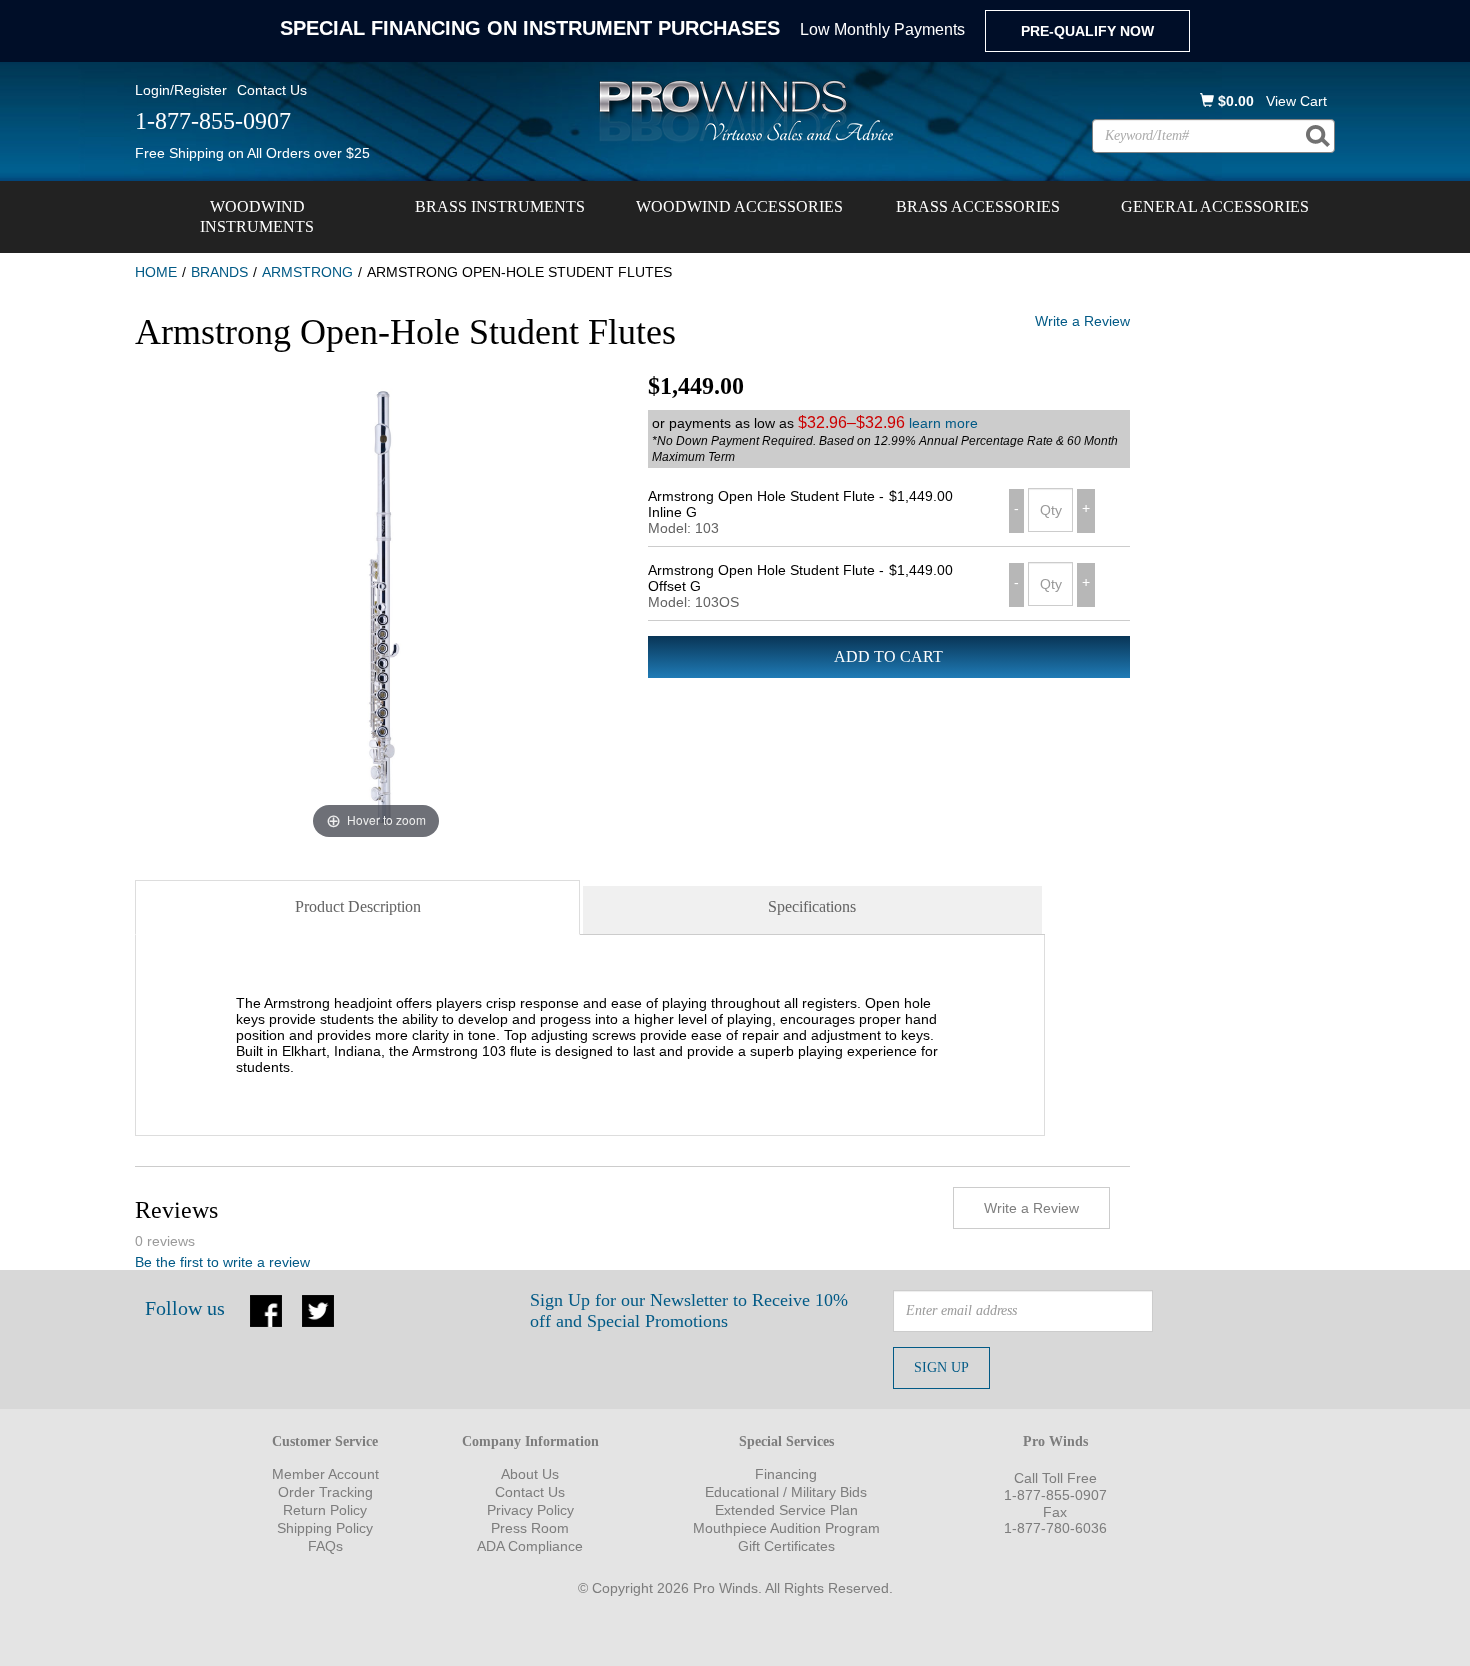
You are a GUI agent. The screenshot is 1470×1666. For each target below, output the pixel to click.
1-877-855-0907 (1055, 1495)
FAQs (325, 1546)
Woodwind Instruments (257, 216)
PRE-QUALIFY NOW (1087, 31)
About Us (530, 1474)
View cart (1296, 101)
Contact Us (272, 90)
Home (156, 272)
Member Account (325, 1474)
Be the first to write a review (222, 1262)
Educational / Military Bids (786, 1492)
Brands (219, 272)
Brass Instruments (500, 206)
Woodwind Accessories (739, 206)
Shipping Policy (325, 1528)
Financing (786, 1474)
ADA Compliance (530, 1546)
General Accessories (1215, 206)
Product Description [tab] (358, 906)
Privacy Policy (530, 1510)
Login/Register (181, 90)
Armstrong (307, 272)
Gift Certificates (786, 1546)
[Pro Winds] (743, 110)
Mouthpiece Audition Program (786, 1528)
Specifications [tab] (812, 906)
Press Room (530, 1528)
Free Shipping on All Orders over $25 (252, 153)
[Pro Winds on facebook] (266, 1309)
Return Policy (325, 1510)
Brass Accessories (978, 206)
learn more (943, 423)
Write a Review (1082, 321)
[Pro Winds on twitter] (318, 1309)
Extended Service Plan (786, 1510)
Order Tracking (325, 1492)
